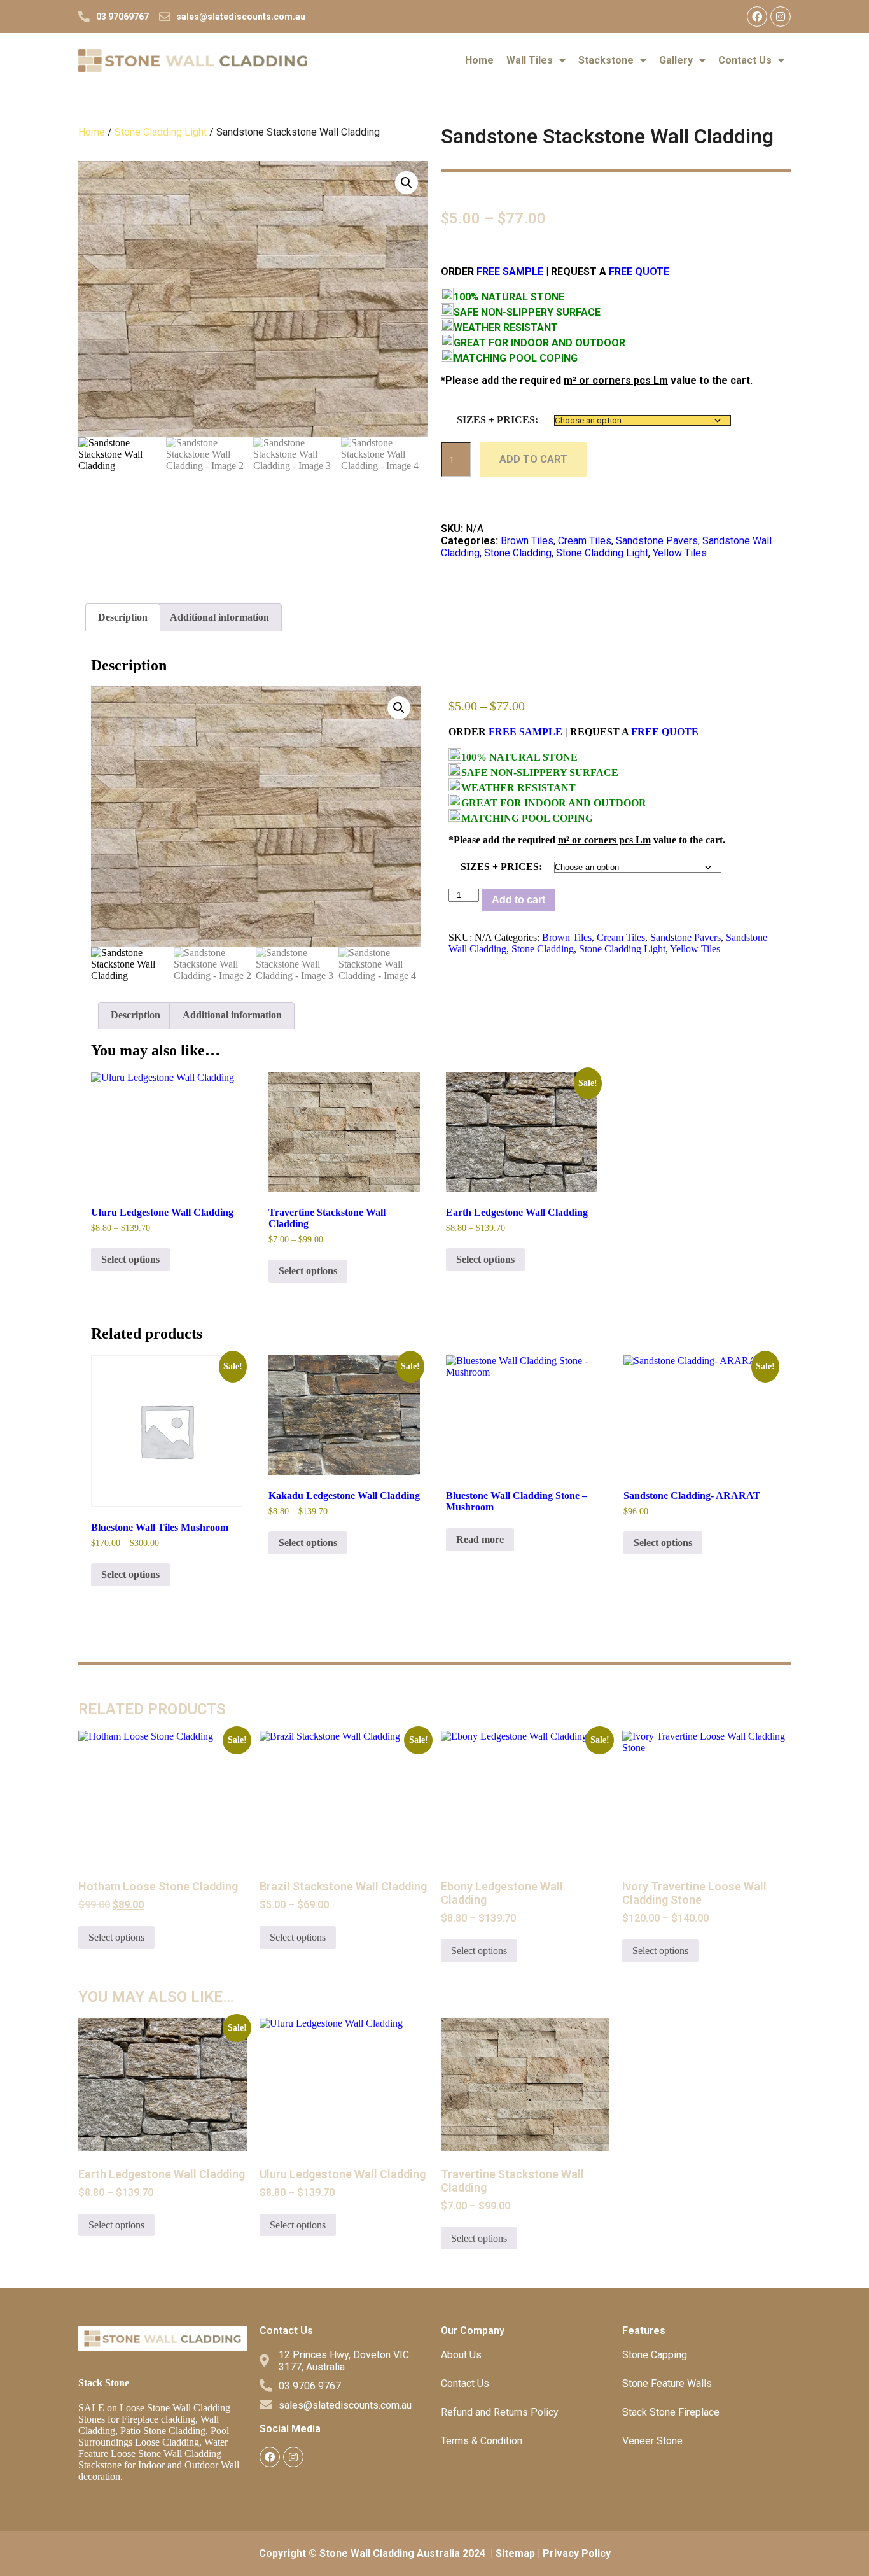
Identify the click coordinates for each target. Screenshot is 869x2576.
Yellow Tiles (680, 553)
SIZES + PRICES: (497, 420)
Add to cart (533, 459)
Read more (480, 1539)
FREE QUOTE (639, 271)
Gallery (676, 60)
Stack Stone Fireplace (671, 2412)
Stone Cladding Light (161, 132)
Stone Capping (655, 2355)
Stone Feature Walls (667, 2383)
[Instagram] (781, 17)
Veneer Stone (652, 2441)
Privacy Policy (577, 2553)
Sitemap (515, 2553)
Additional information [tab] (219, 617)
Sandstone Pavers (657, 541)
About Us (461, 2355)
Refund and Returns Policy (500, 2412)
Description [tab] (123, 617)
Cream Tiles (585, 541)
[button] (407, 183)
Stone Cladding (518, 553)
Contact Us (745, 60)
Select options (130, 1259)
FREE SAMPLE (509, 271)
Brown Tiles (527, 541)
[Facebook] (757, 17)
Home (479, 60)
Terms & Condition (482, 2441)
